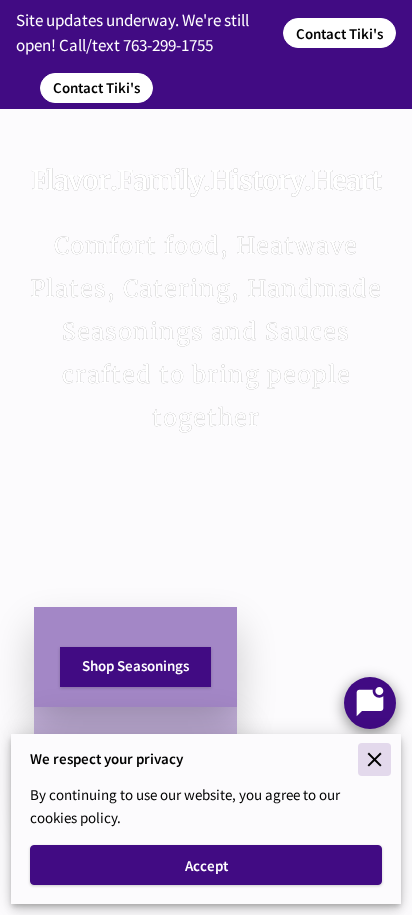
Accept (206, 865)
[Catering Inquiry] (370, 703)
